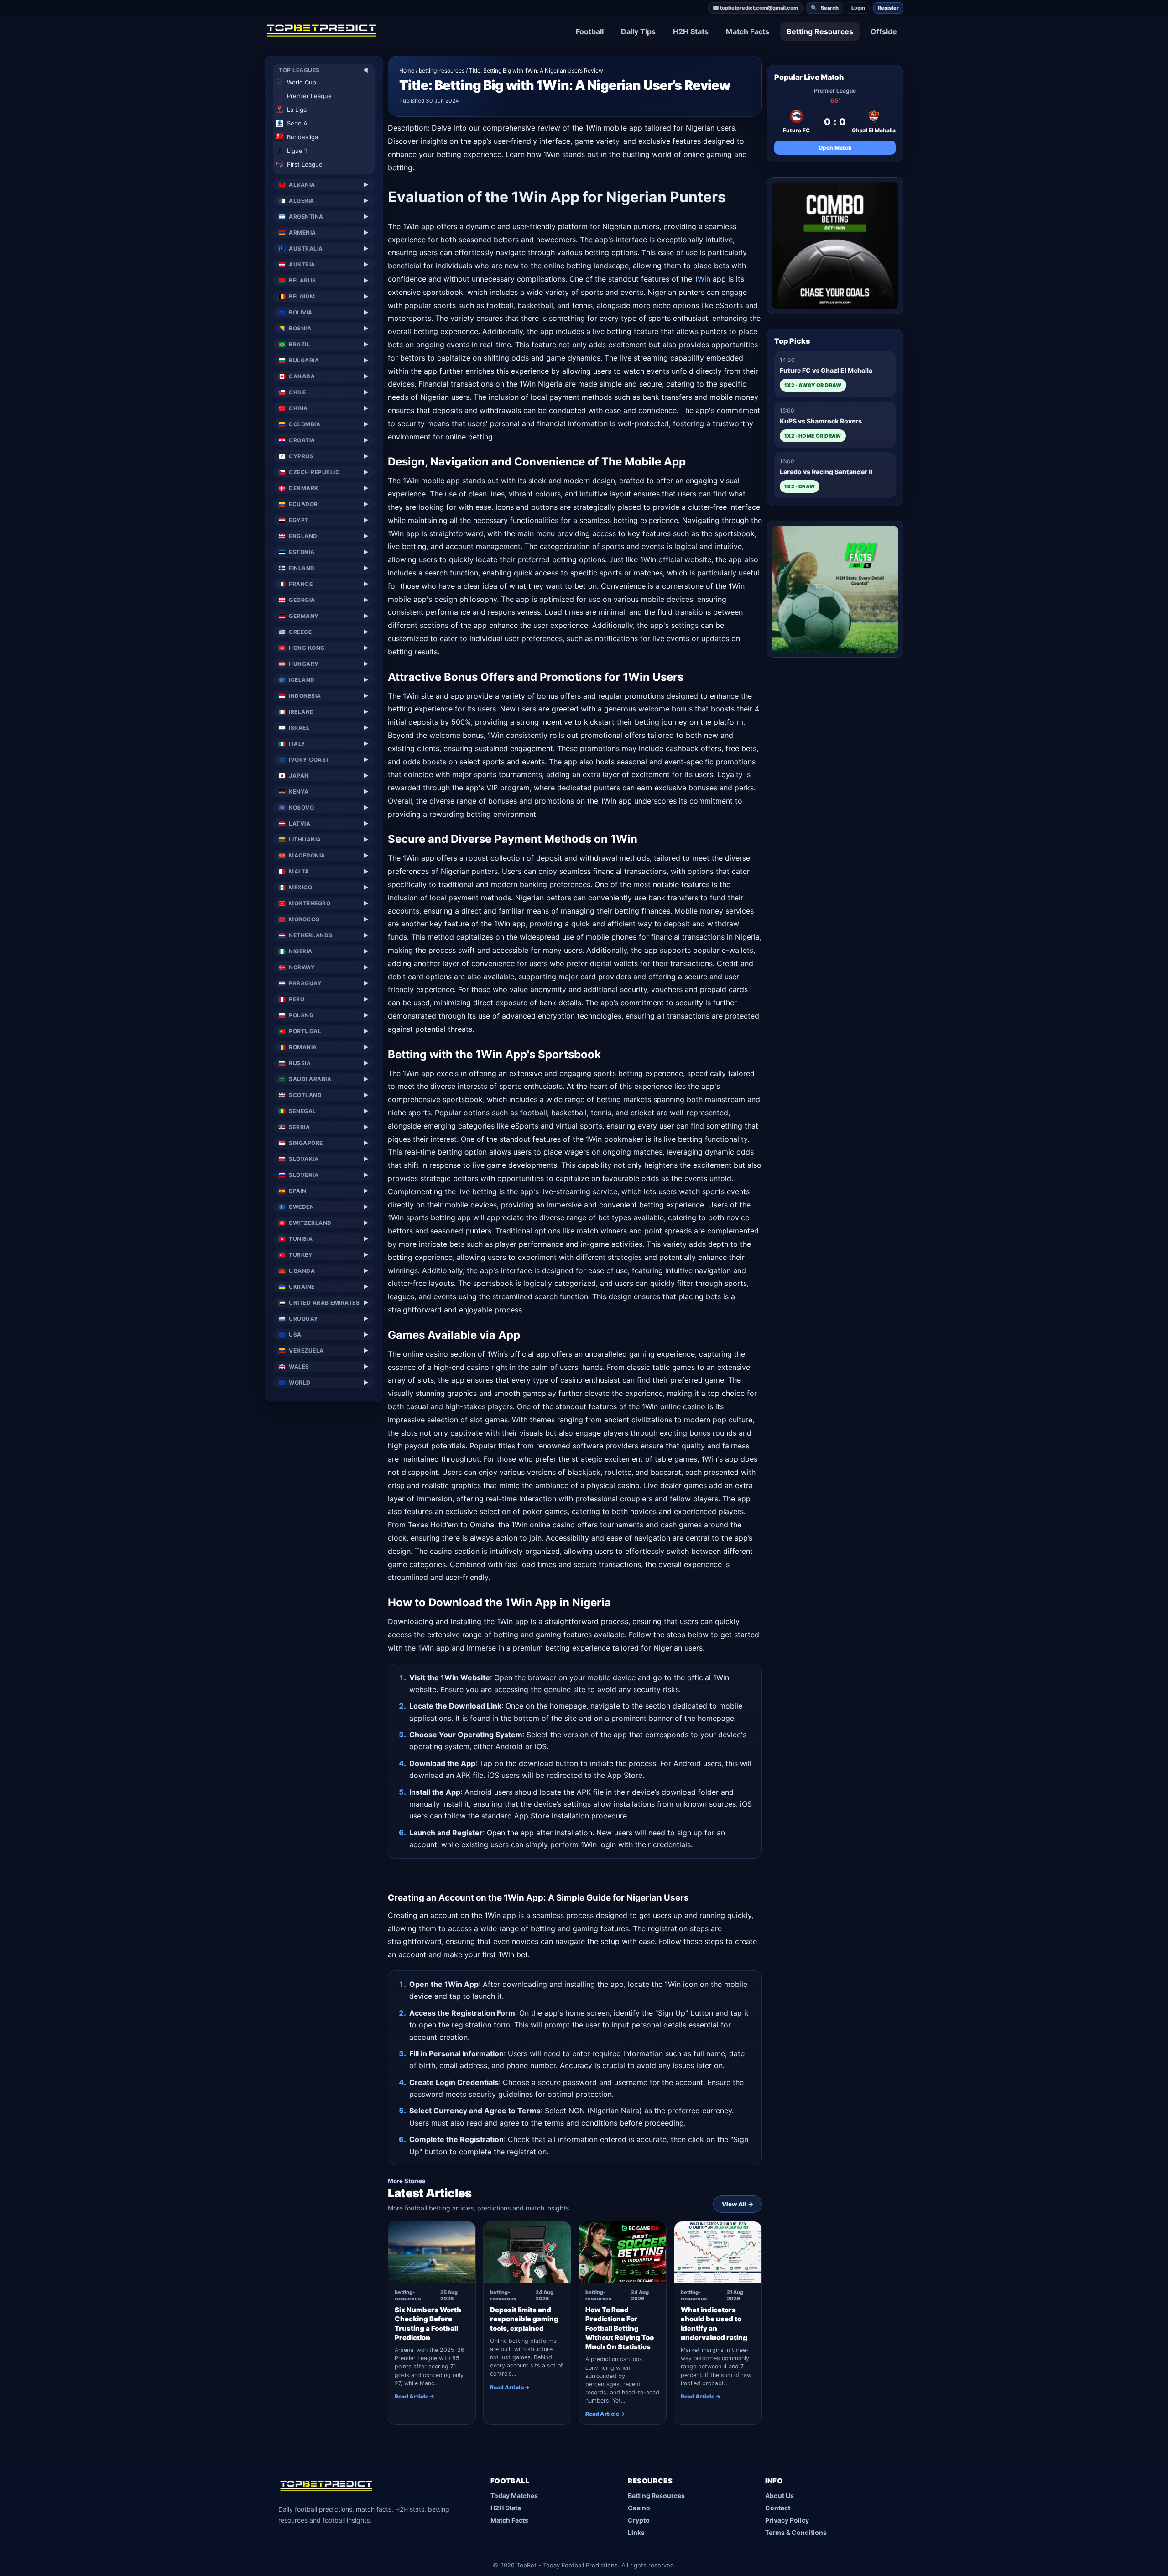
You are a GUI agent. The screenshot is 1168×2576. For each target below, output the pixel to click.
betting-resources (442, 71)
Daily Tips (638, 31)
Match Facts (748, 31)
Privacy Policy (787, 2520)
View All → (738, 2204)
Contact (778, 2508)
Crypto (639, 2520)
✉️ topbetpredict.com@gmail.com (755, 8)
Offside (884, 31)
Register (888, 8)
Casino (639, 2508)
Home (407, 71)
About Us (780, 2495)
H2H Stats (691, 31)
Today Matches (514, 2495)
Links (636, 2532)
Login (858, 8)
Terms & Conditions (796, 2532)
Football (590, 31)
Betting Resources (820, 31)
